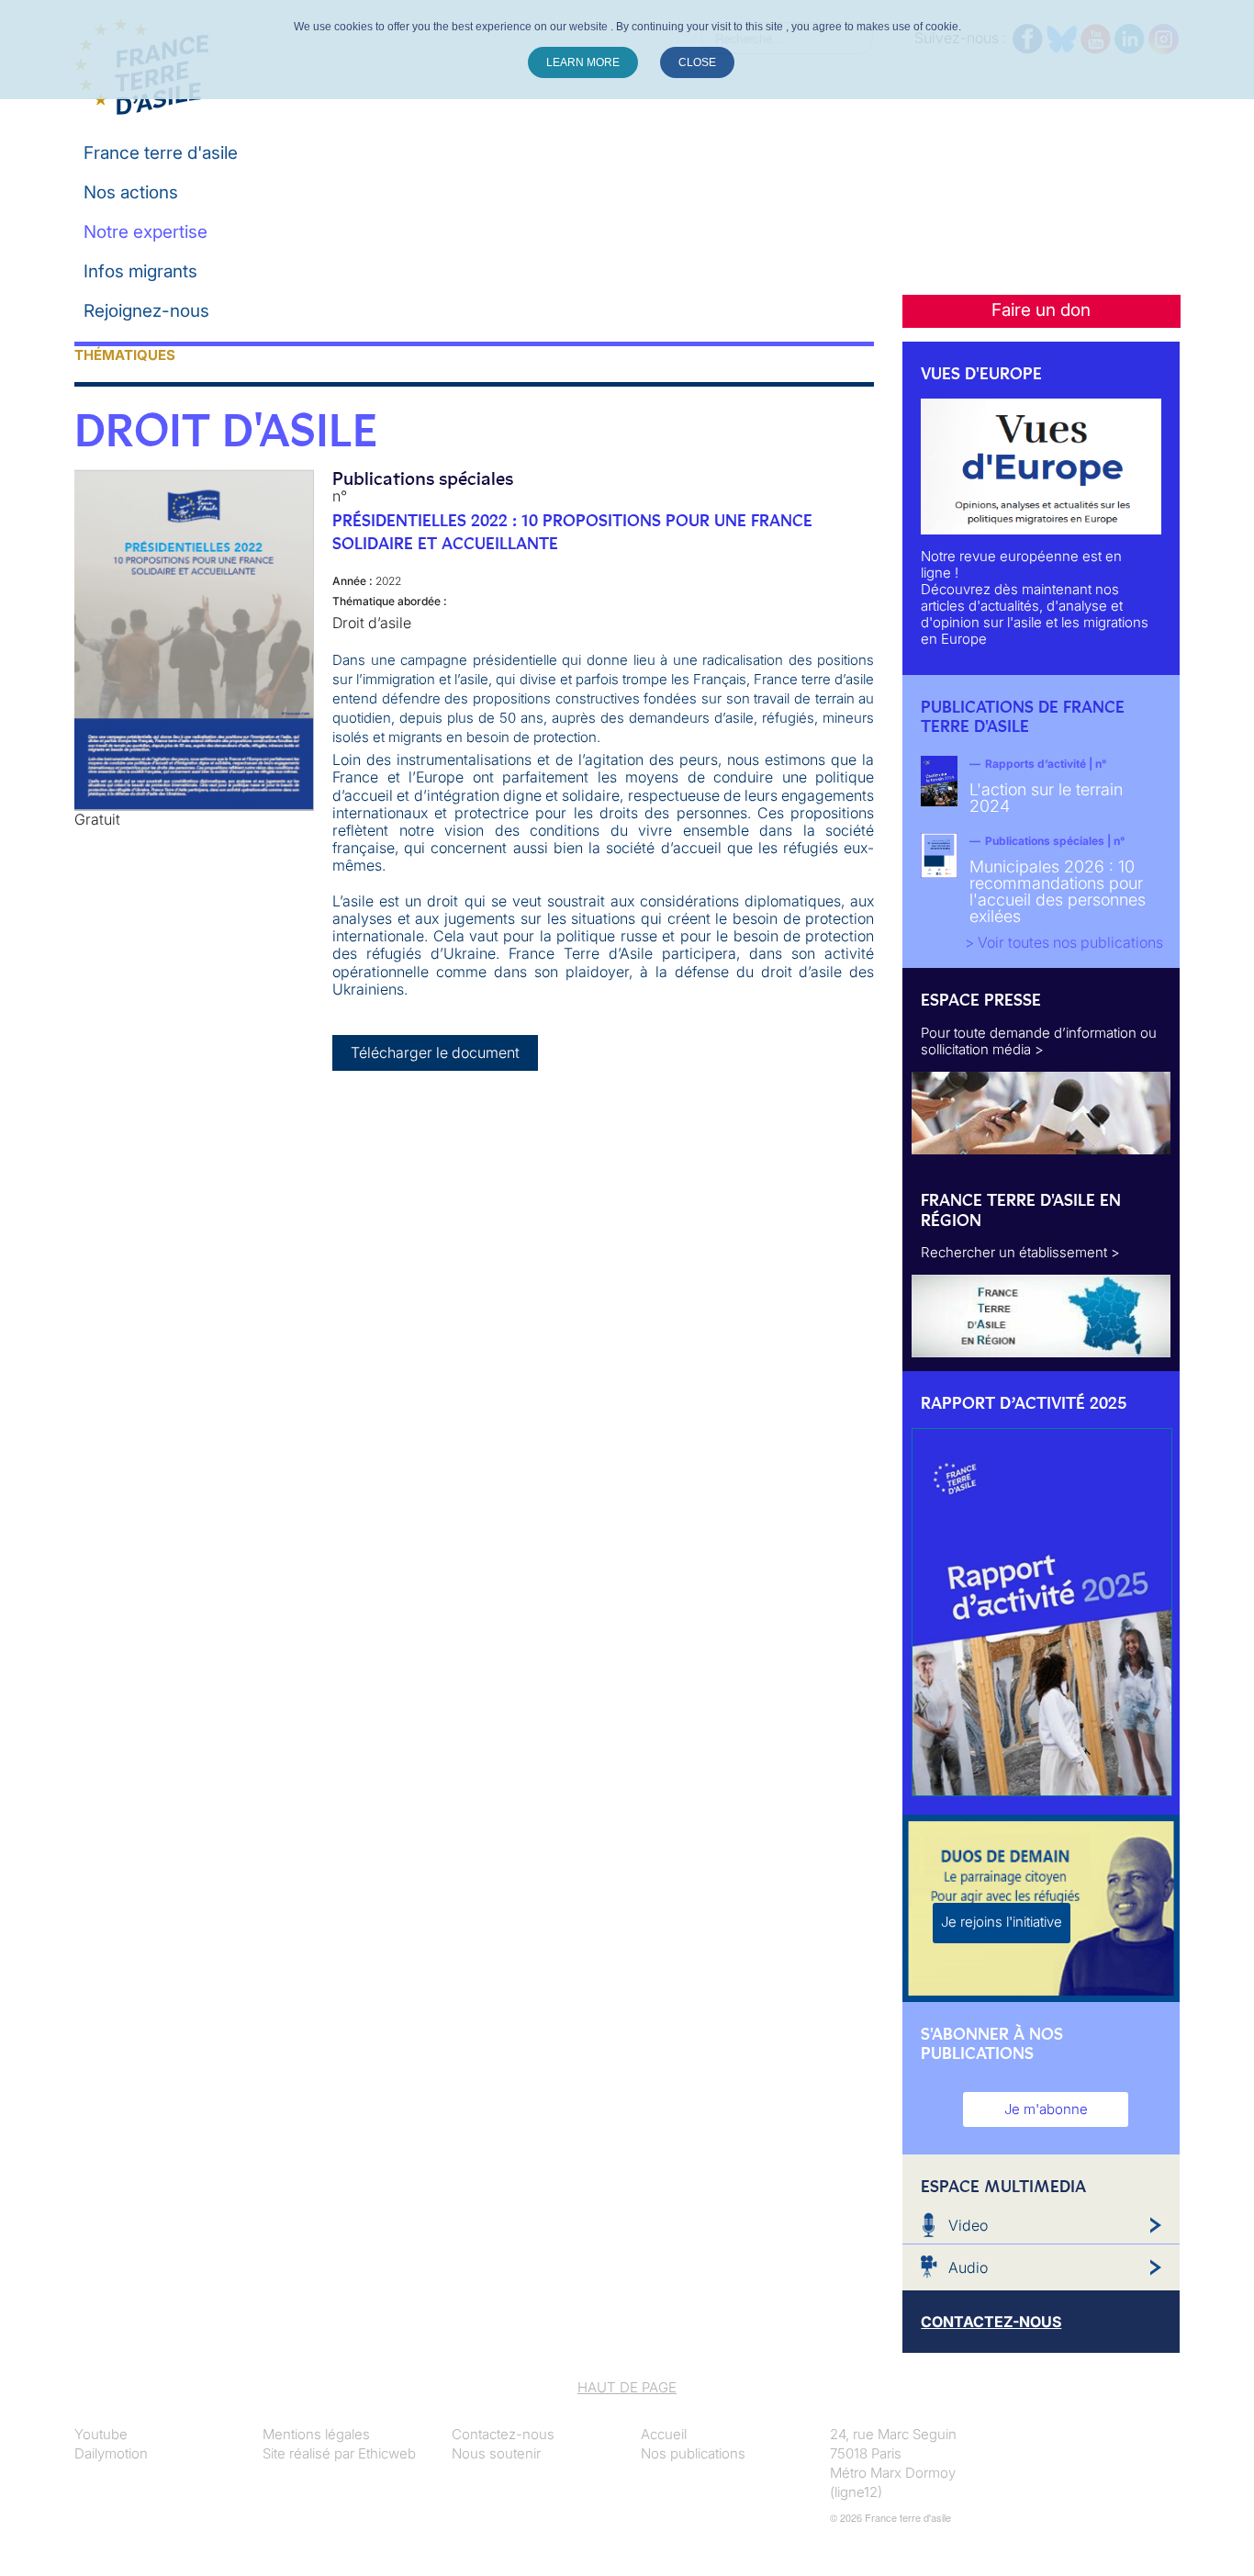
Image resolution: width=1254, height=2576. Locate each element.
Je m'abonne (1046, 2109)
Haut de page (627, 2387)
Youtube (101, 2434)
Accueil (664, 2434)
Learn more (583, 62)
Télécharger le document (435, 1052)
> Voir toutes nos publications (1064, 942)
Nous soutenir (496, 2453)
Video (968, 2225)
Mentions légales (316, 2434)
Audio (968, 2267)
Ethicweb (387, 2453)
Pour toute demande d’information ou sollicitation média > (1039, 1041)
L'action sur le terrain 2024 (1046, 798)
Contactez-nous (503, 2434)
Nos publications (693, 2453)
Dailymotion (111, 2453)
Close (697, 62)
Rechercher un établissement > (1020, 1252)
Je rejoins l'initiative (1002, 1922)
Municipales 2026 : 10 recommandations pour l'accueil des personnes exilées (1058, 891)
